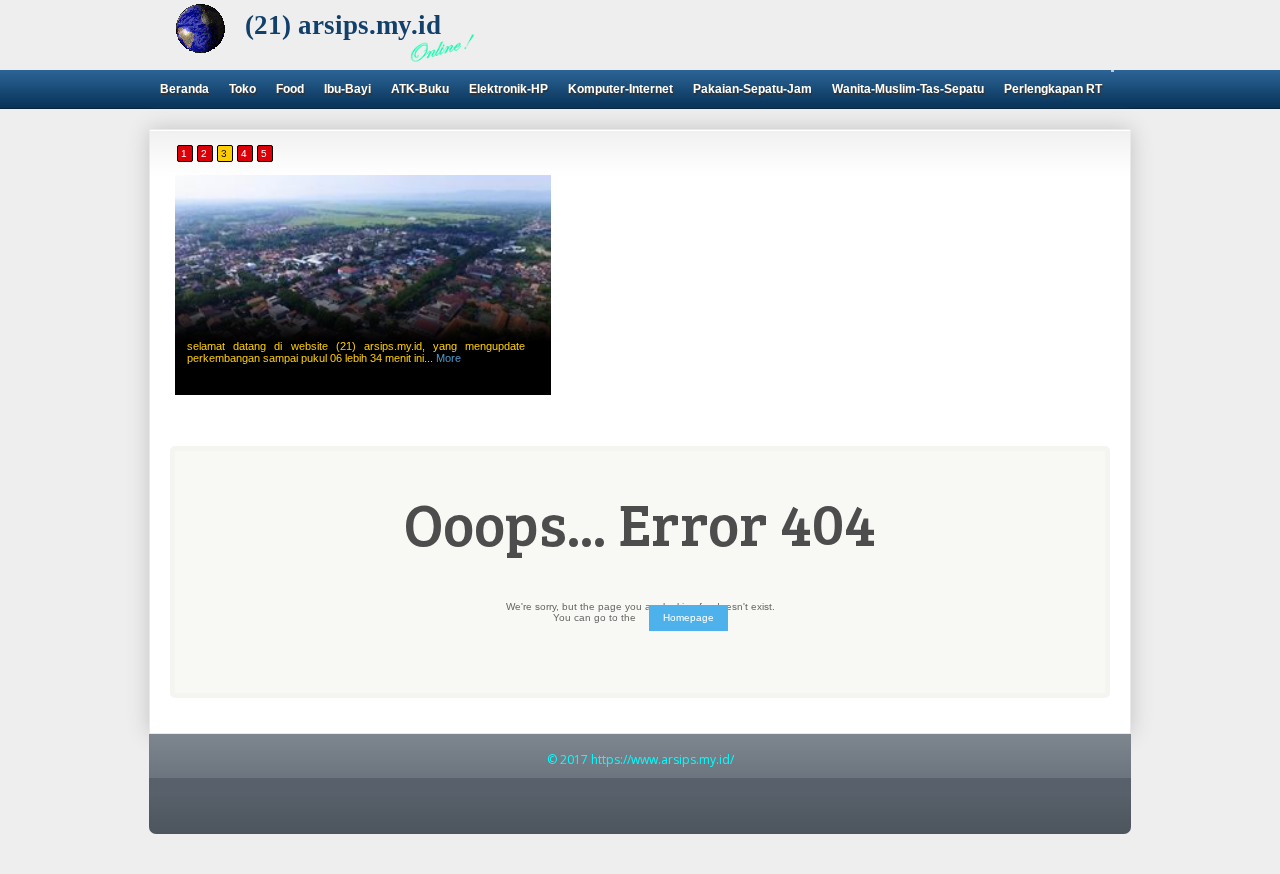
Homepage (688, 617)
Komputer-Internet (620, 89)
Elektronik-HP (508, 89)
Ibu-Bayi (347, 89)
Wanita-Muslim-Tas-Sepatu (908, 89)
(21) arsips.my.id (343, 25)
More (448, 358)
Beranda (184, 89)
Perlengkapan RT (1053, 89)
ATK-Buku (420, 89)
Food (290, 89)
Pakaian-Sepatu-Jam (752, 89)
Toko (242, 89)
